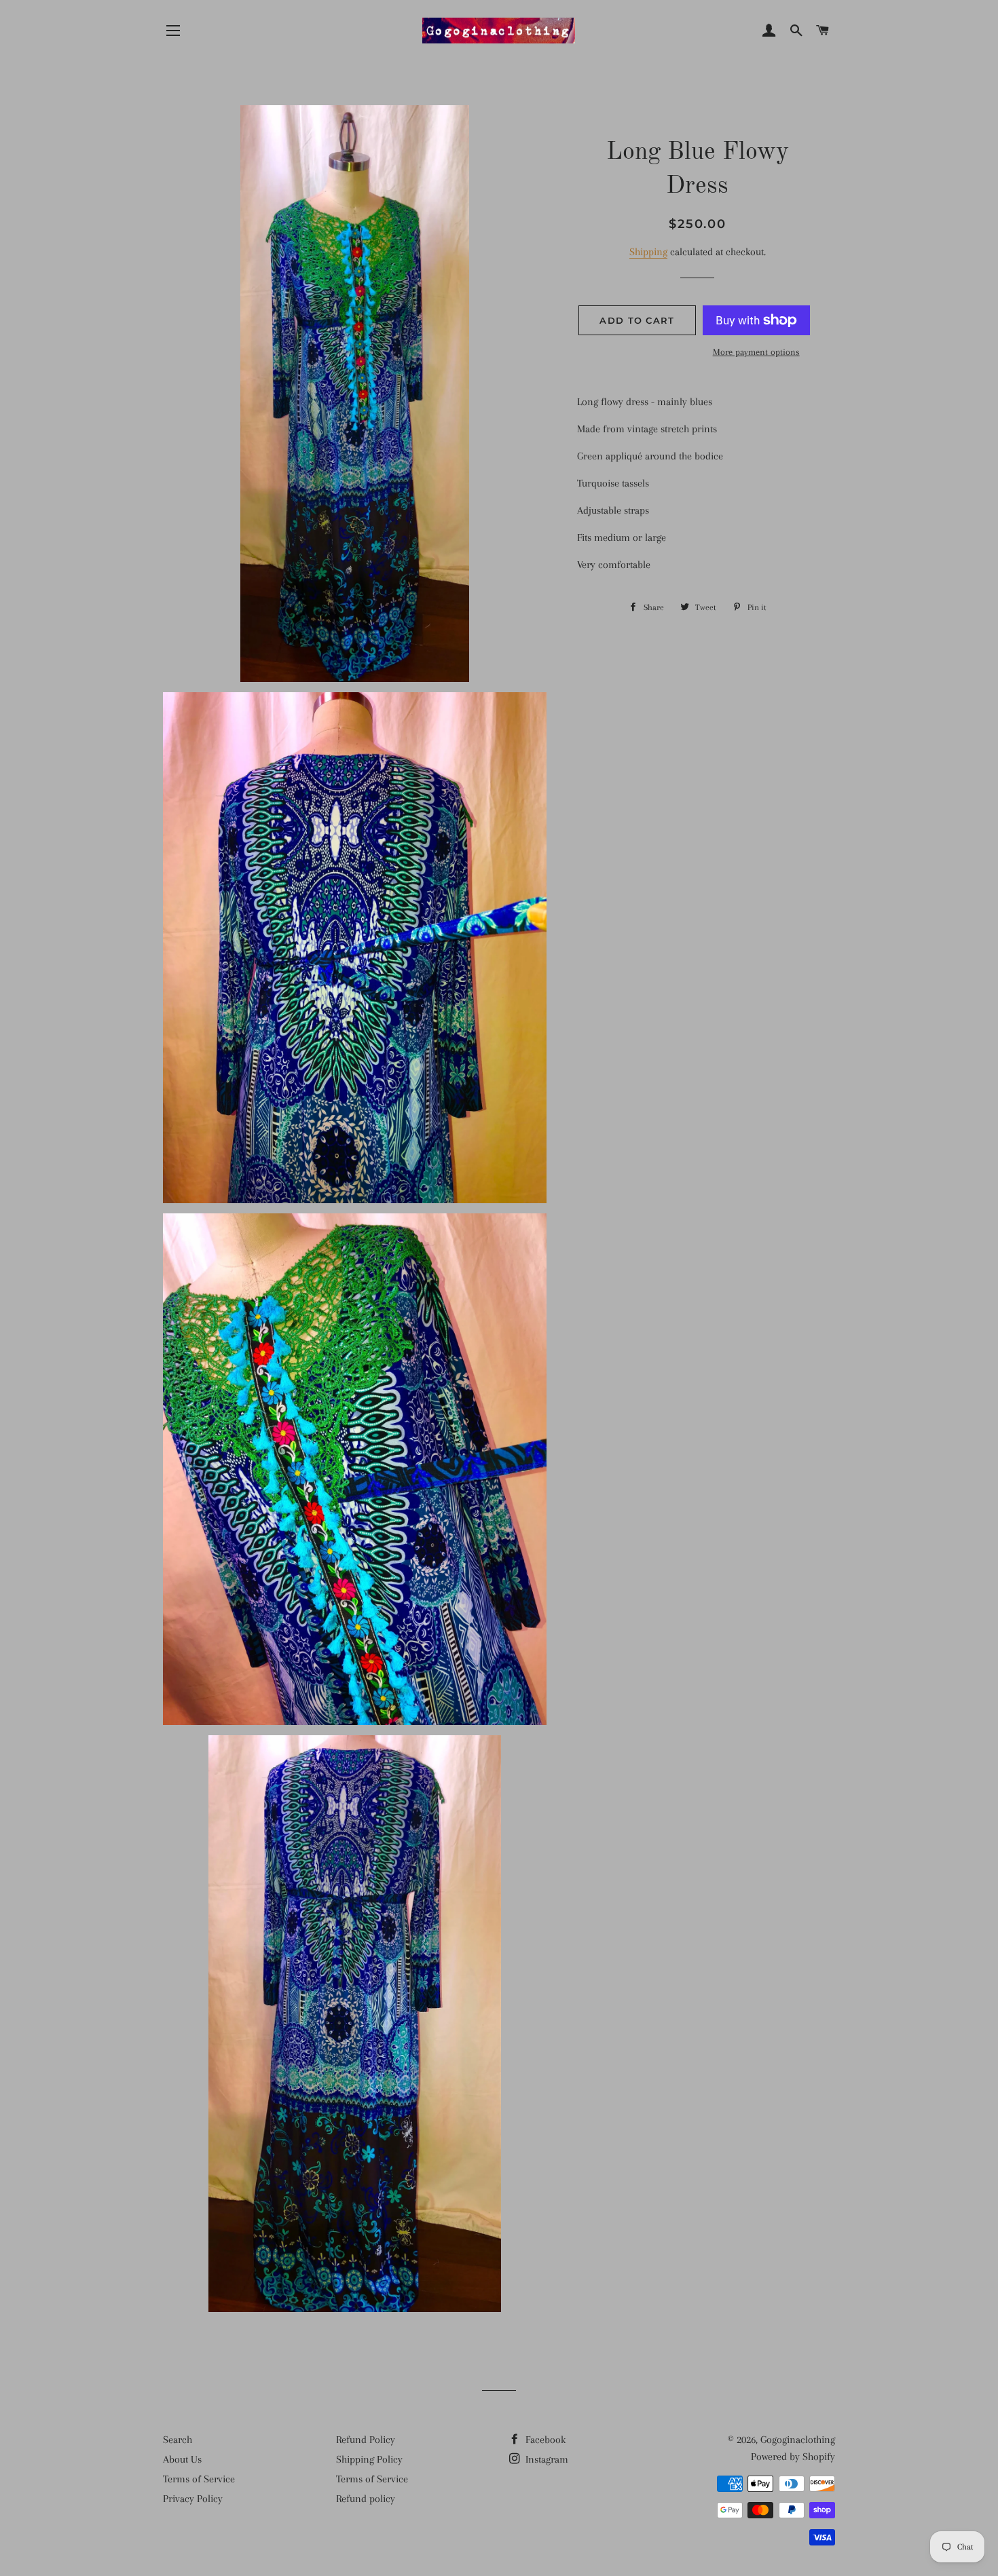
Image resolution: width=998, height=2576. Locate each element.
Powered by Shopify (793, 2457)
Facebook (544, 2440)
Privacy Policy (193, 2499)
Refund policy (366, 2499)
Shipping (648, 252)
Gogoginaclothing (798, 2440)
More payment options (756, 352)
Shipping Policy (369, 2459)
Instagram (546, 2459)
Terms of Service (199, 2479)
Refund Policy (366, 2440)
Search (178, 2440)
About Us (182, 2459)
